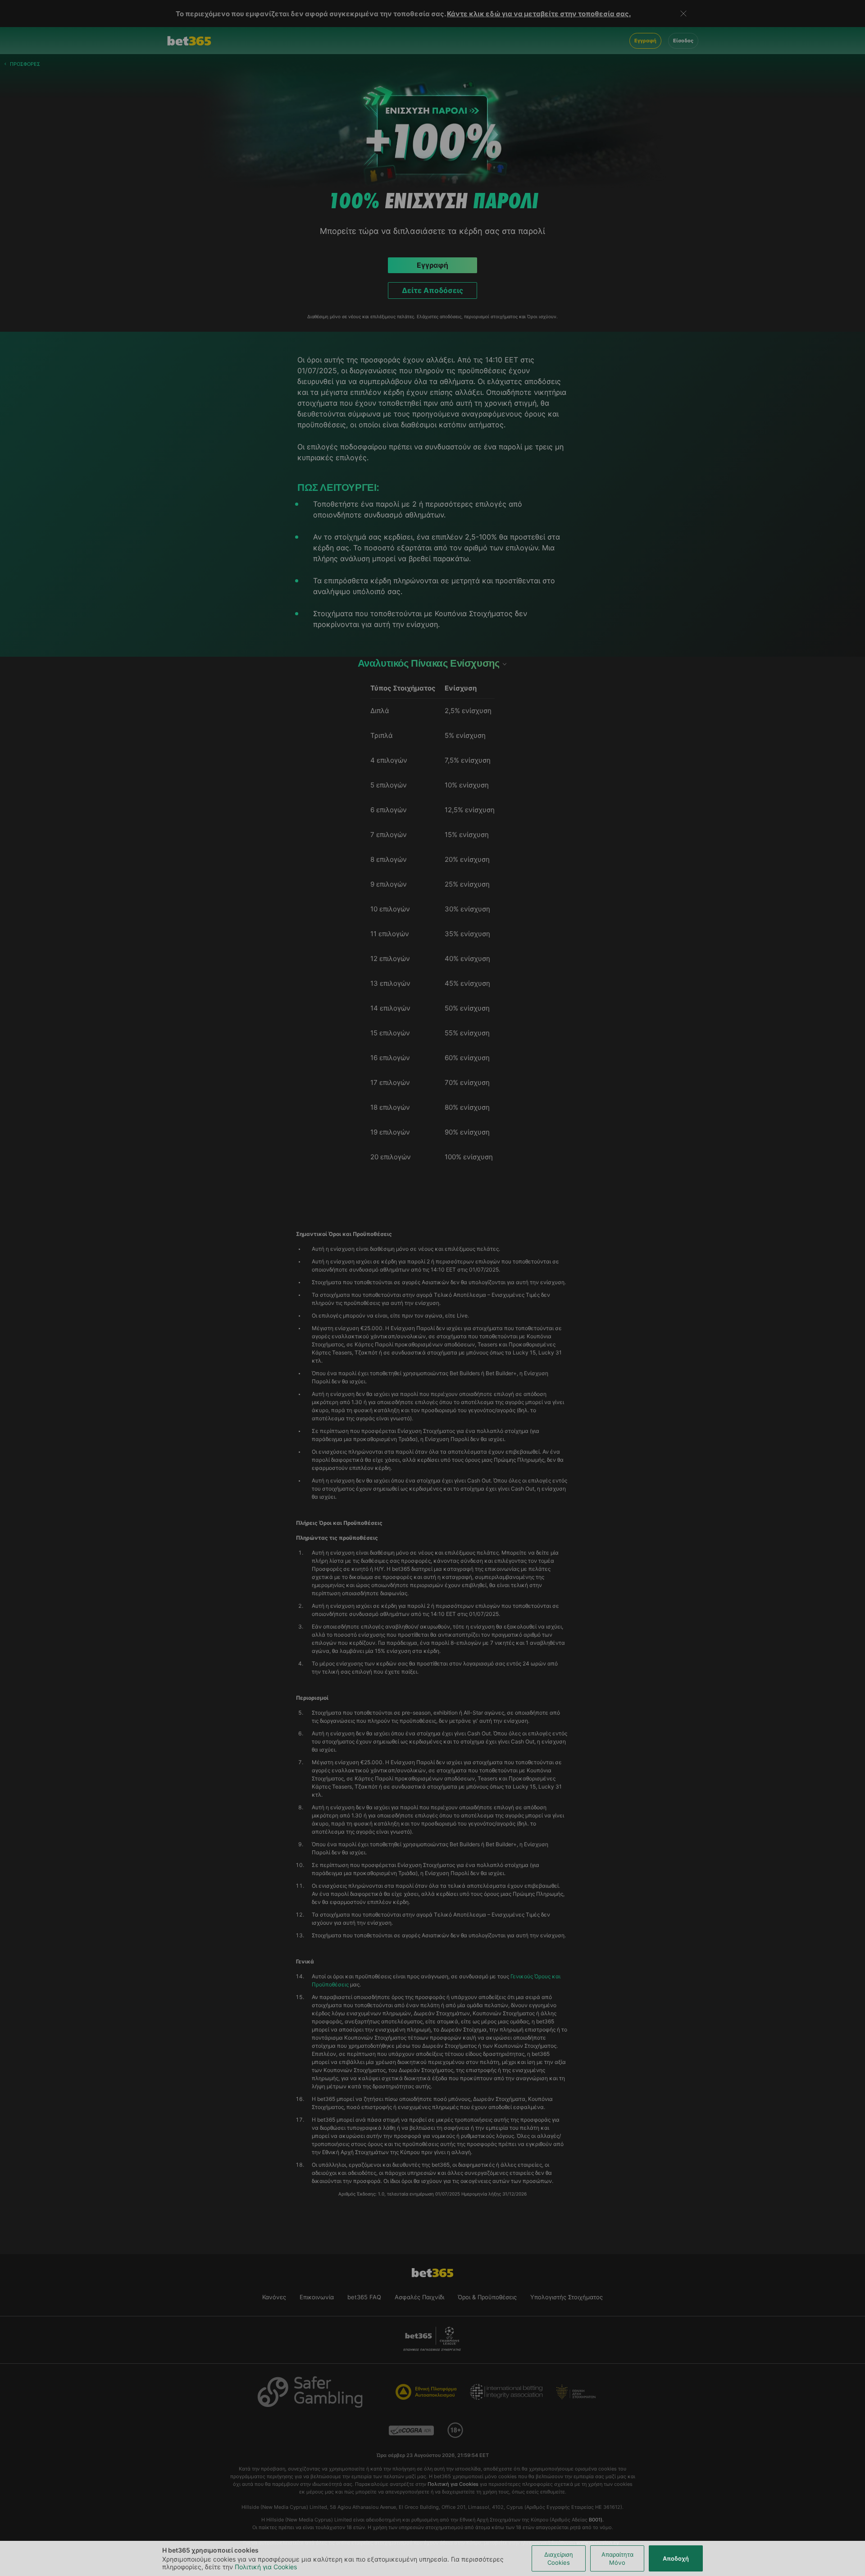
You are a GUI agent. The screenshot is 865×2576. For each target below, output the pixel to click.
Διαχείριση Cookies (559, 2558)
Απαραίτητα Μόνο (617, 2558)
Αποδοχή (676, 2558)
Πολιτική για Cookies (266, 2567)
